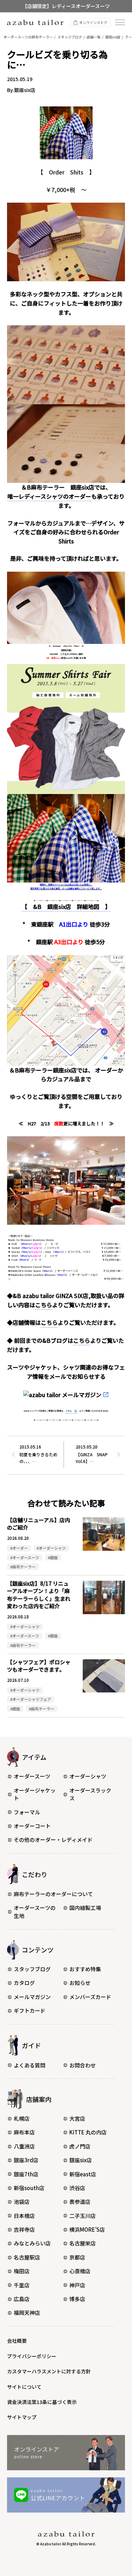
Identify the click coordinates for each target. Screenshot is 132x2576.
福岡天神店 (27, 2313)
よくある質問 (30, 2065)
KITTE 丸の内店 (88, 2132)
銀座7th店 (26, 2174)
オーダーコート (32, 1826)
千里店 (22, 2285)
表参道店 (80, 2202)
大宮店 (77, 2118)
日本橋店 (24, 2216)
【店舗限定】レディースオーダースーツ (66, 6)
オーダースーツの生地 (35, 1912)
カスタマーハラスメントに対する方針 (49, 2371)
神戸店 (77, 2285)
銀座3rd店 (26, 2160)
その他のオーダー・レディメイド (53, 1840)
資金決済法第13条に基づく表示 (42, 2402)
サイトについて (24, 2387)
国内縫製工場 (85, 1908)
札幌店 (22, 2118)
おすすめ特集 (85, 1969)
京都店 (77, 2257)
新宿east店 (83, 2174)
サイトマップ (22, 2417)
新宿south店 (29, 2188)
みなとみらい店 (32, 2243)
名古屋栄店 (83, 2243)
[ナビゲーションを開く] (120, 22)
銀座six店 (81, 2160)
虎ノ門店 (80, 2146)
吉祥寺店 (24, 2229)
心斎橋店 (80, 2271)
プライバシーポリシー (32, 2356)
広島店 (22, 2299)
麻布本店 (24, 2132)
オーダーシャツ (88, 1776)
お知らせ (80, 1983)
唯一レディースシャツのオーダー (49, 496)
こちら (44, 1305)
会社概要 (17, 2341)
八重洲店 (24, 2146)
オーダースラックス (90, 1794)
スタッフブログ (32, 1969)
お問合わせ (83, 2065)
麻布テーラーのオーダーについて (53, 1894)
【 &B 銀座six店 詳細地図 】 (66, 906)
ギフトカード (30, 2011)
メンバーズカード (90, 1997)
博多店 (77, 2299)
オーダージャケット (35, 1794)
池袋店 (22, 2202)
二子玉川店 (83, 2216)
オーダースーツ (32, 1776)
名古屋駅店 (27, 2257)
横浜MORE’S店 (87, 2229)
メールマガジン (32, 1997)
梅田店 (22, 2271)
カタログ (24, 1983)
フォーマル (27, 1812)
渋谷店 (77, 2188)
